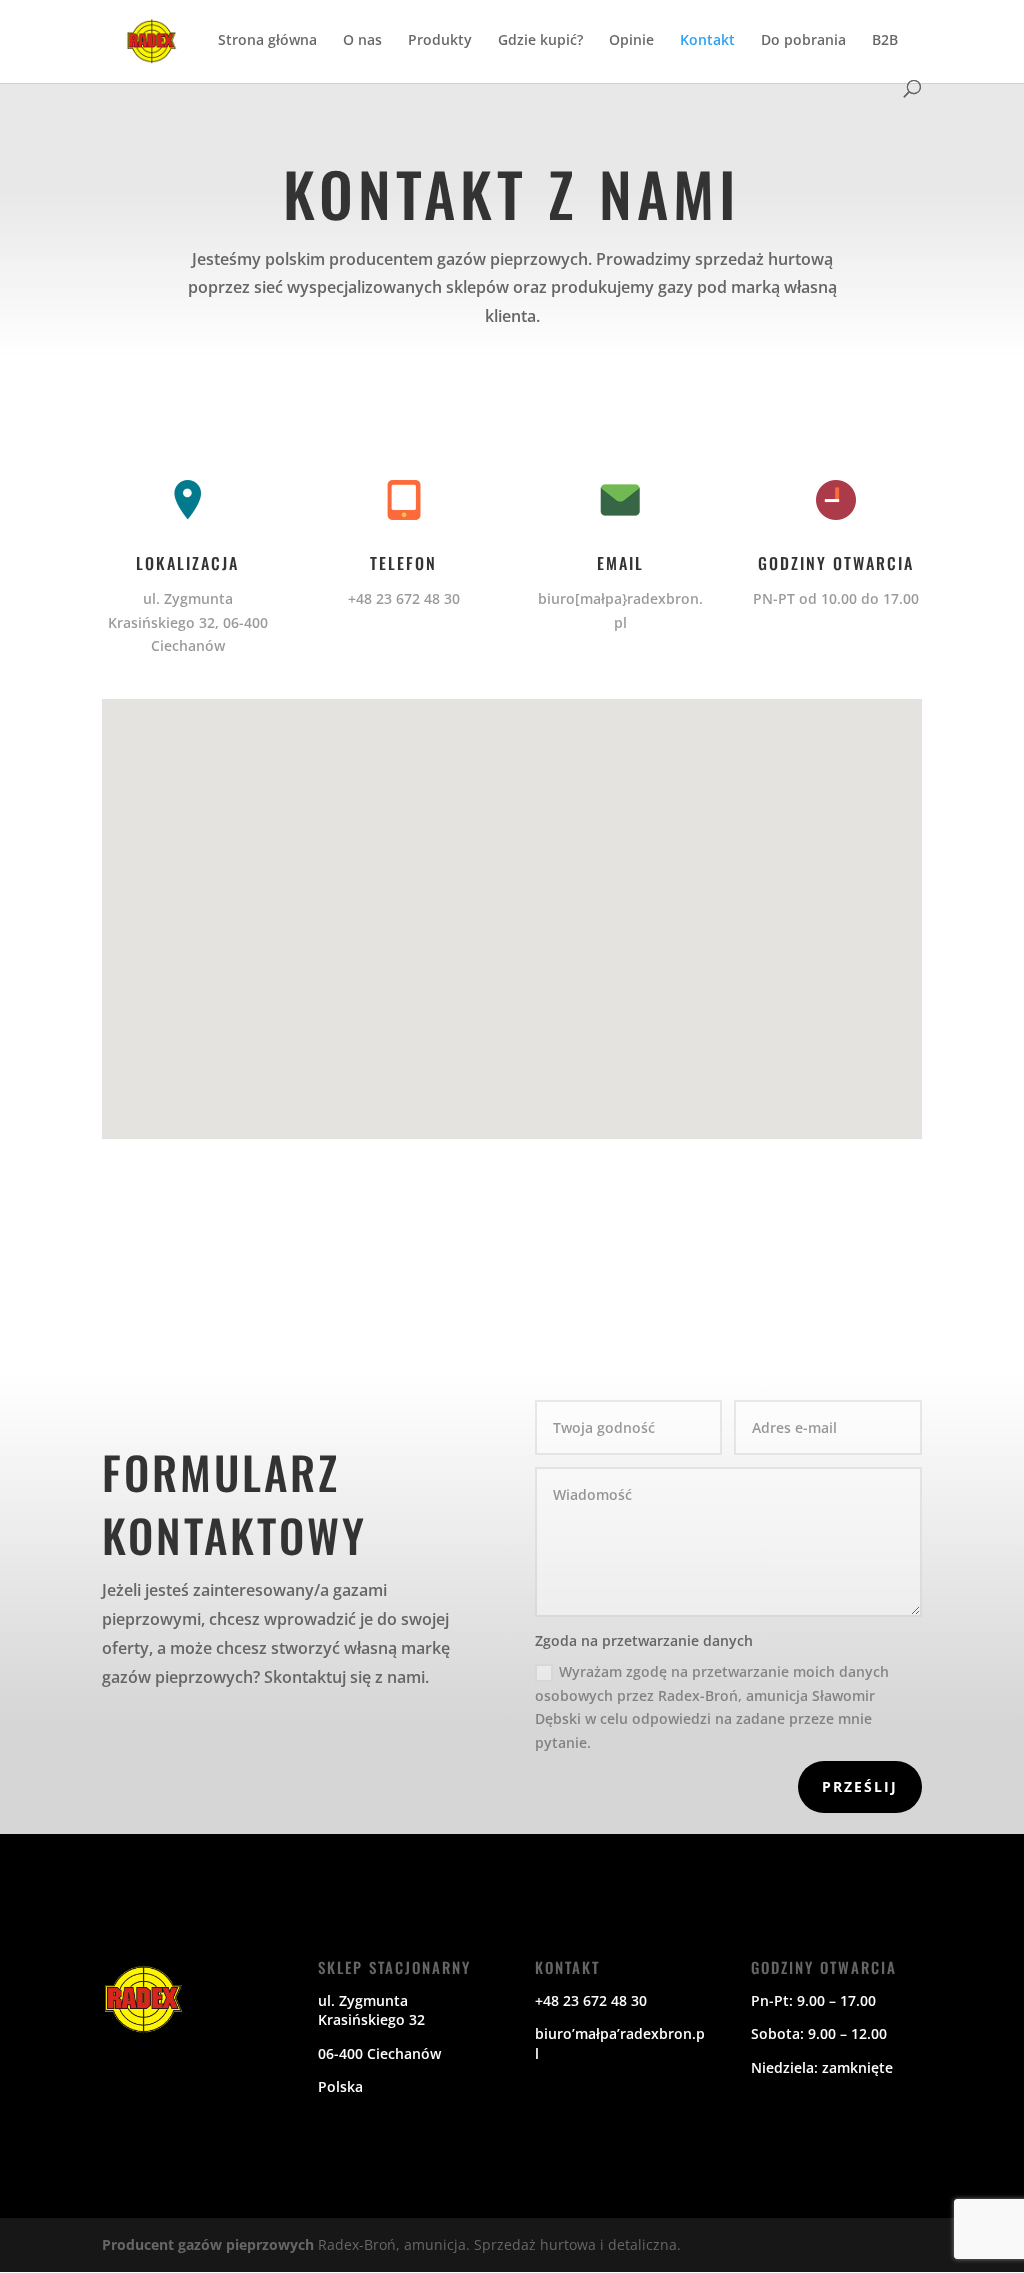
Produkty (440, 41)
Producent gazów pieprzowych (210, 2244)
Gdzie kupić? (540, 41)
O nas (362, 41)
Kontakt (707, 41)
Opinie (631, 41)
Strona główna (267, 41)
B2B (885, 41)
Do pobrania (803, 41)
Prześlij (860, 1786)
